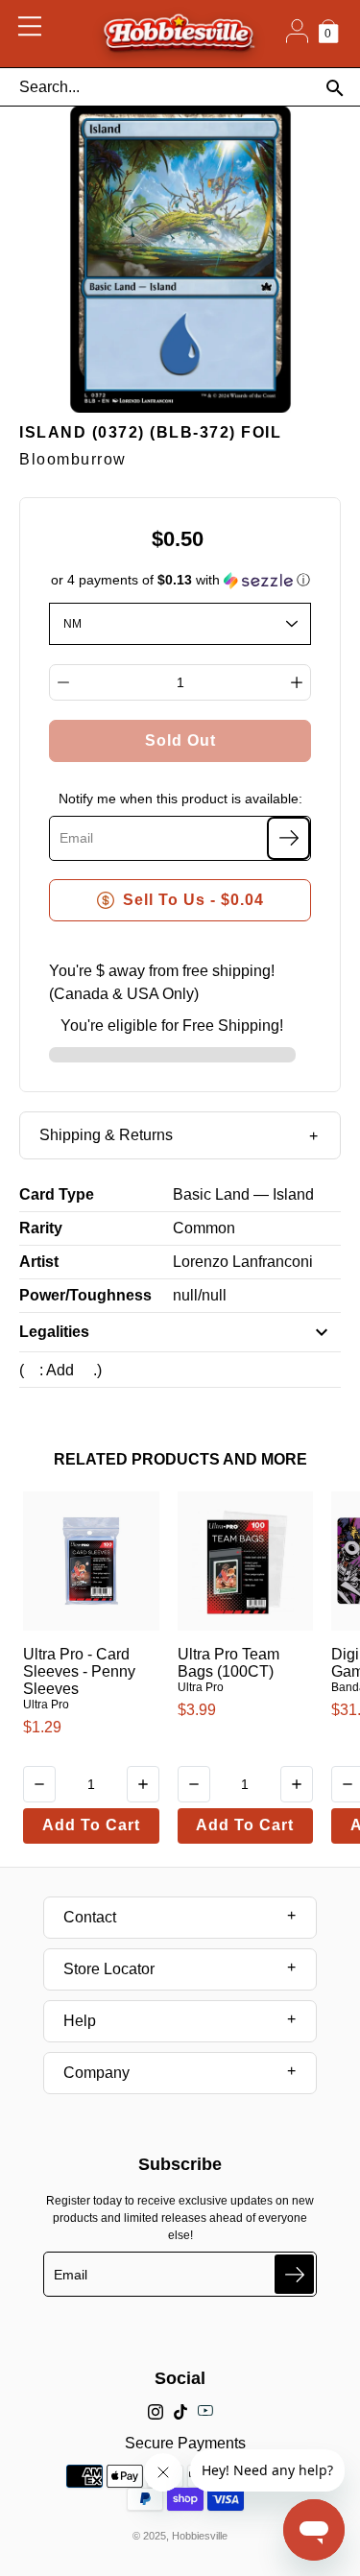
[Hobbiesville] (179, 34)
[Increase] (297, 682)
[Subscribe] (288, 838)
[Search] (335, 88)
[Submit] (294, 2274)
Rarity (41, 1228)
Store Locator (109, 1969)
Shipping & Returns (106, 1135)
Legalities (54, 1332)
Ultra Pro (46, 1705)
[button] (180, 580)
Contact (90, 1917)
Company (96, 2073)
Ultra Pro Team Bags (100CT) (228, 1663)
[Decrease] (63, 682)
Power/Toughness (85, 1295)
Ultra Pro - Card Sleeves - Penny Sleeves (79, 1671)
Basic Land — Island (243, 1194)
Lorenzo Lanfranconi (243, 1262)
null (185, 1295)
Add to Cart (91, 1825)
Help (80, 2021)
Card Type (57, 1194)
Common (204, 1228)
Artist (39, 1262)
